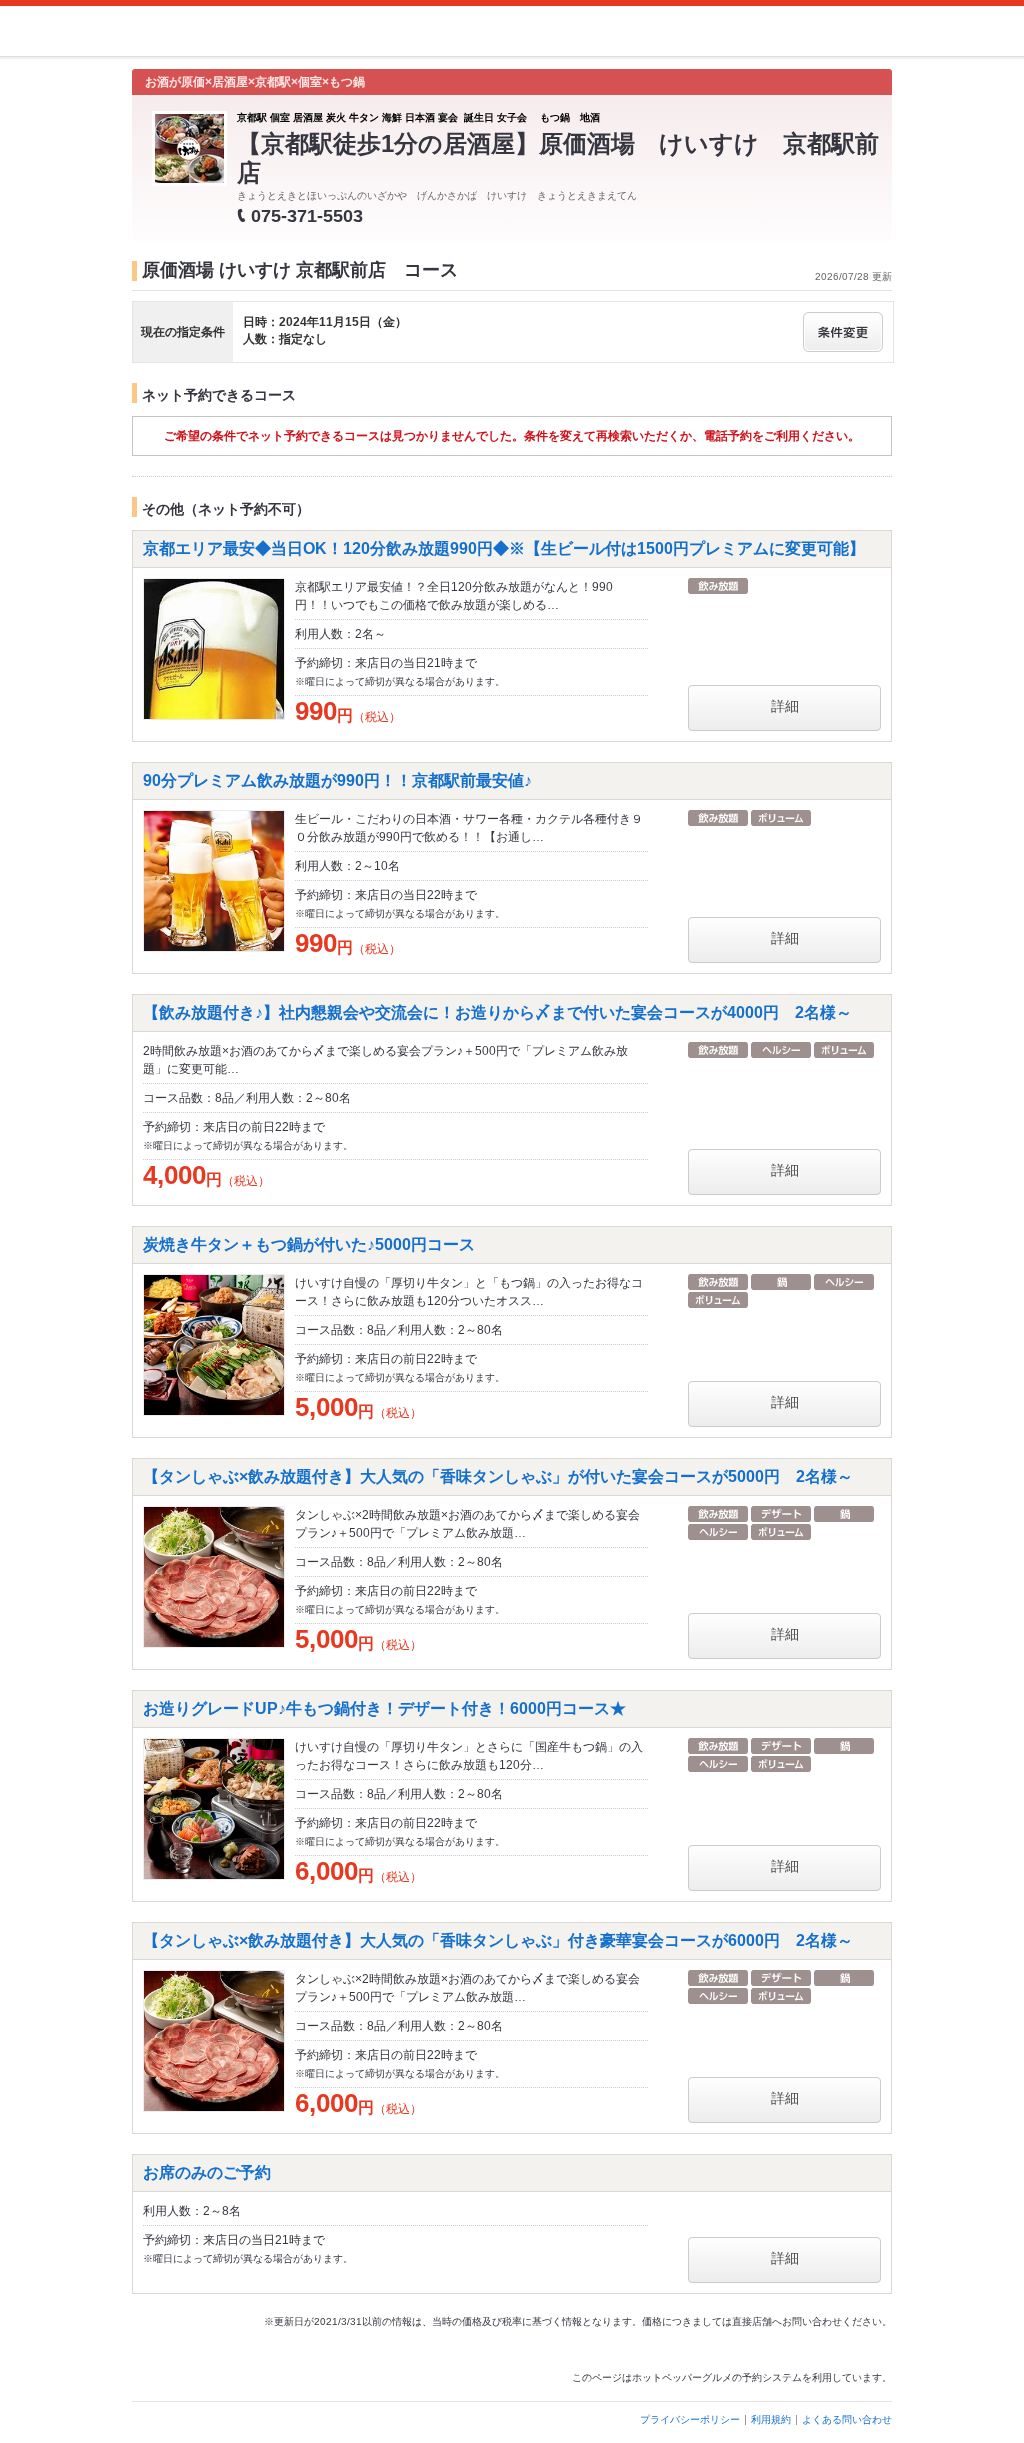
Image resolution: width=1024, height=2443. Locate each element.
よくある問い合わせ (847, 2419)
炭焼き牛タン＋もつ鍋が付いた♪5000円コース (309, 1244)
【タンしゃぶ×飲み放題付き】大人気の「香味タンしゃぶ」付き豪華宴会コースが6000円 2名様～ (498, 1940)
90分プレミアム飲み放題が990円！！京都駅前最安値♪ (337, 780)
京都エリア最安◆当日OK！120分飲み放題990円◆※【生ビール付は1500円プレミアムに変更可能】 (504, 548)
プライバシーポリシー (690, 2419)
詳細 (785, 706)
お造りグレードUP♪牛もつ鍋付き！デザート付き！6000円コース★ (384, 1708)
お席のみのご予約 (207, 2172)
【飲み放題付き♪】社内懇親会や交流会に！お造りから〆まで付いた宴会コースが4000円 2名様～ (497, 1012)
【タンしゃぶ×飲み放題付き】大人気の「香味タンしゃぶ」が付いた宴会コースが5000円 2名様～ (498, 1476)
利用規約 (771, 2419)
